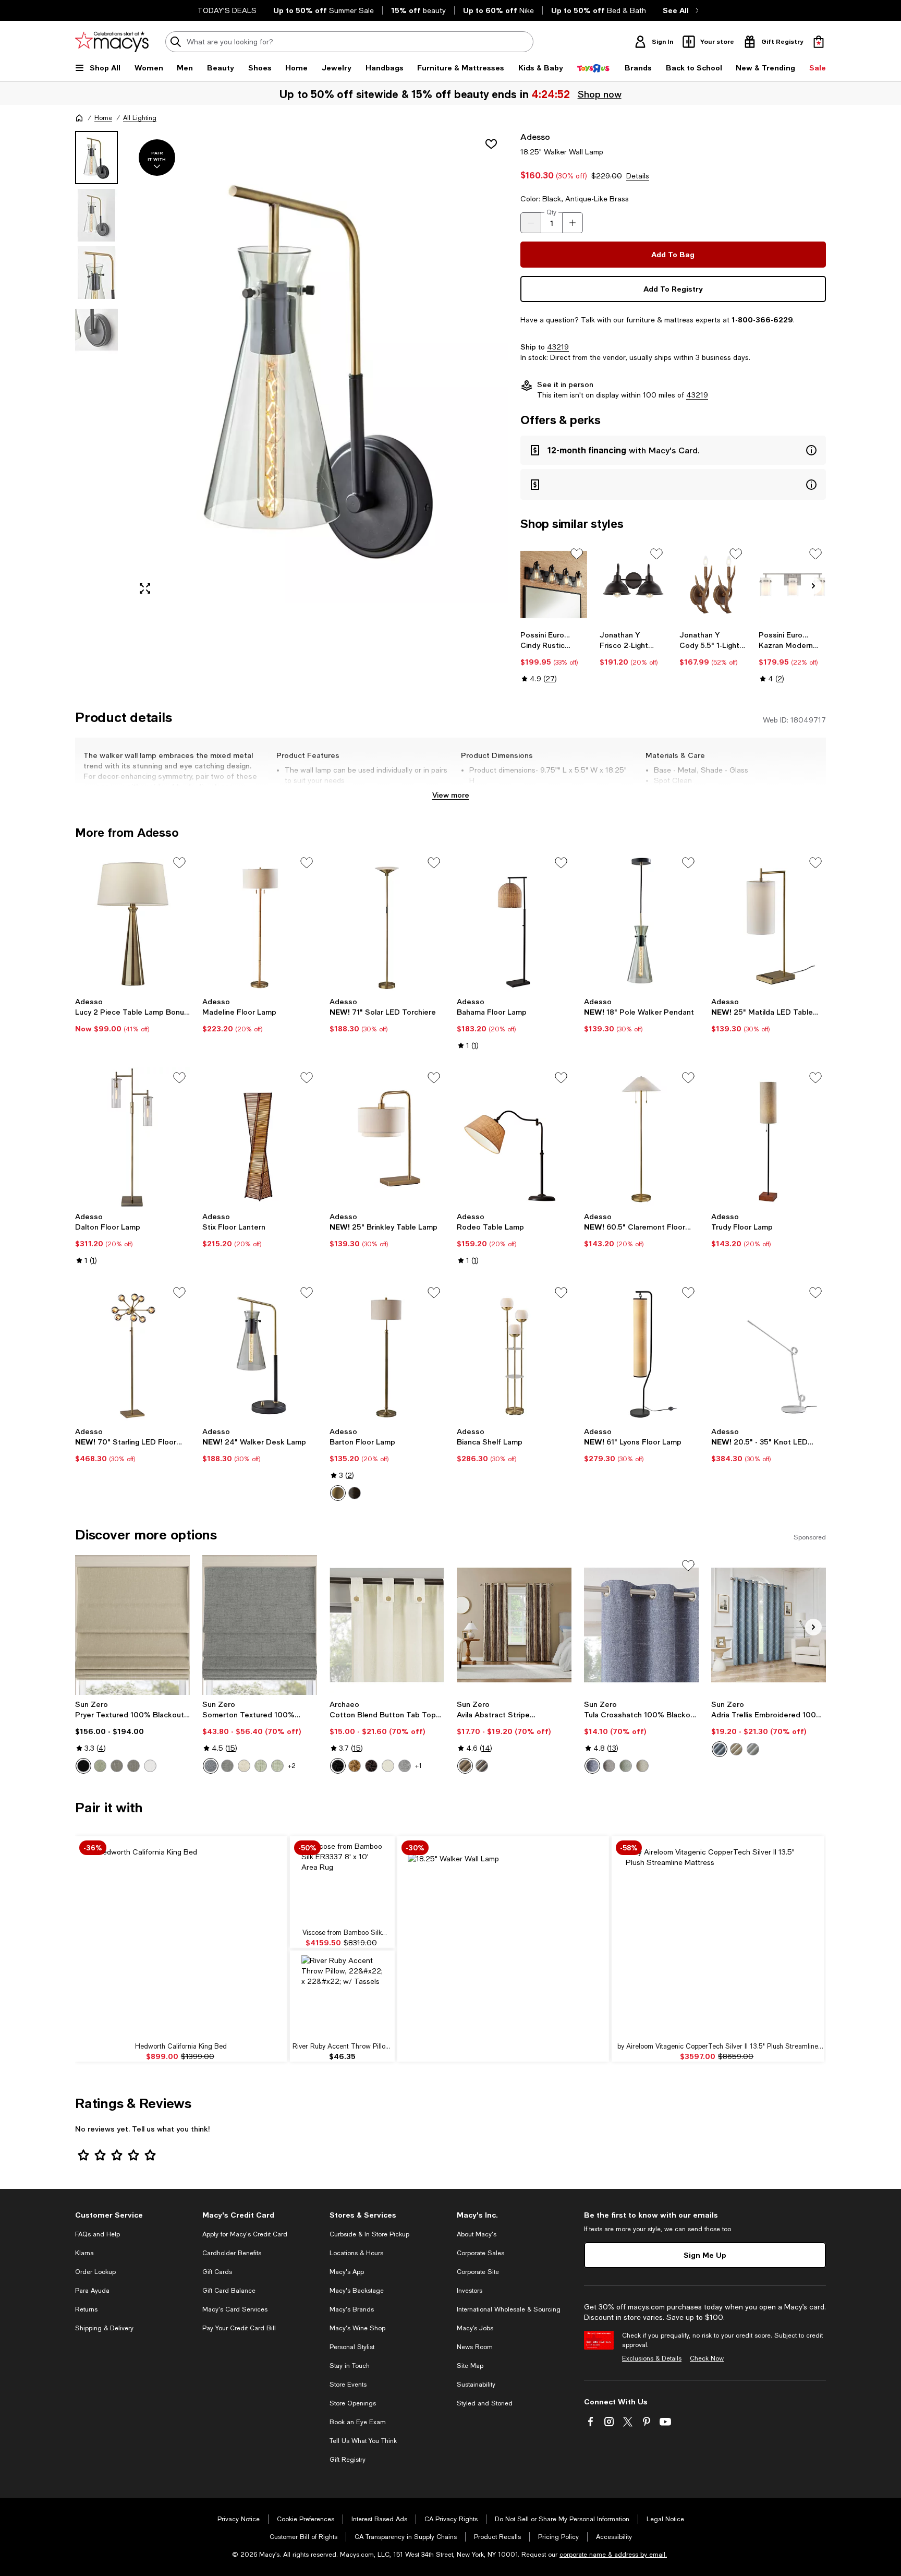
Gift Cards (217, 2272)
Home (103, 118)
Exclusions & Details (652, 2358)
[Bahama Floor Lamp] (514, 922)
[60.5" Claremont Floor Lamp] (641, 1137)
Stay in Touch (350, 2366)
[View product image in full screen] (145, 588)
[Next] (813, 586)
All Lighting (140, 118)
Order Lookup (95, 2272)
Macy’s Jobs (475, 2328)
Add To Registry (673, 289)
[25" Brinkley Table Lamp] (387, 1137)
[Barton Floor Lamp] (387, 1352)
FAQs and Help (98, 2234)
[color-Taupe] (642, 1766)
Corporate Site (478, 2272)
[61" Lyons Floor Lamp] (641, 1352)
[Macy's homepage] (79, 118)
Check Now (707, 2358)
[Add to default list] (577, 554)
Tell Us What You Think (363, 2441)
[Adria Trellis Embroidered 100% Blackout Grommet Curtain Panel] (769, 1625)
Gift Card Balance (229, 2291)
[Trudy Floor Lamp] (769, 1137)
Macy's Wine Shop (357, 2328)
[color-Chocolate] (371, 1766)
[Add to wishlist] (491, 144)
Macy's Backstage (357, 2291)
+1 (418, 1766)
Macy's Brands (352, 2309)
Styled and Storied (485, 2403)
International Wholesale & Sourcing (509, 2309)
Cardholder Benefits (232, 2253)
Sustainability (476, 2385)
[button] (291, 367)
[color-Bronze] (355, 1493)
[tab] (96, 158)
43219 (558, 347)
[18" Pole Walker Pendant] (641, 922)
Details (638, 176)
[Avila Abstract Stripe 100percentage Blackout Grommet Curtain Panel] (514, 1625)
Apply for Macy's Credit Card (245, 2234)
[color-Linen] (244, 1766)
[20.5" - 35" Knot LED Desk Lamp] (769, 1352)
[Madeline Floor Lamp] (260, 922)
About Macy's (477, 2234)
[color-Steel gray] (133, 1766)
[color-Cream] (388, 1766)
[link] (554, 657)
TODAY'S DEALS (227, 10)
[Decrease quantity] (531, 223)
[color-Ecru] (736, 1749)
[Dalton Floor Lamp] (132, 1137)
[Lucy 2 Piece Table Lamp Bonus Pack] (132, 922)
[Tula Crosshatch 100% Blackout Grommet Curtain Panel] (641, 1625)
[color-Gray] (227, 1766)
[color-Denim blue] (720, 1749)
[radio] (338, 1493)
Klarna (84, 2253)
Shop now (600, 94)
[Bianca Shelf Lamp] (514, 1352)
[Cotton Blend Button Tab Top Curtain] (387, 1625)
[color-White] (150, 1766)
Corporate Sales (480, 2253)
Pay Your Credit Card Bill (239, 2328)
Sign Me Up (705, 2255)
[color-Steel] (117, 1766)
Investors (470, 2291)
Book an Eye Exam (358, 2422)
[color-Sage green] (100, 1766)
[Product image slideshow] (319, 367)
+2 (292, 1766)
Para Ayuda (92, 2291)
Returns (86, 2309)
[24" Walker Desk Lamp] (260, 1352)
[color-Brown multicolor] (465, 1766)
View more (451, 795)
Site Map (470, 2366)
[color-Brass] (338, 1493)
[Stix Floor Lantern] (260, 1137)
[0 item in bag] (819, 42)
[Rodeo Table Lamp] (514, 1137)
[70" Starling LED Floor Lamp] (132, 1352)
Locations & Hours (356, 2253)
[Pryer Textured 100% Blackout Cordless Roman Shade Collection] (132, 1625)
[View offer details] (673, 450)
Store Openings (353, 2403)
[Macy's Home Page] (112, 42)
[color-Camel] (355, 1766)
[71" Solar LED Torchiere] (387, 922)
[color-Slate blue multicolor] (482, 1766)
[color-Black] (83, 1766)
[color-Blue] (211, 1766)
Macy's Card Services (235, 2309)
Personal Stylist (352, 2347)
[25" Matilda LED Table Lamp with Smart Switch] (769, 922)
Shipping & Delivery (104, 2328)
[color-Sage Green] (261, 1766)
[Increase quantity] (573, 223)
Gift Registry (348, 2460)
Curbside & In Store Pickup (369, 2234)
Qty (551, 212)
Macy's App (347, 2272)
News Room (475, 2347)
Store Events (348, 2385)
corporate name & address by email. (613, 2555)
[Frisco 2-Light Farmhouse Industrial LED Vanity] (633, 585)
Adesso (535, 136)
